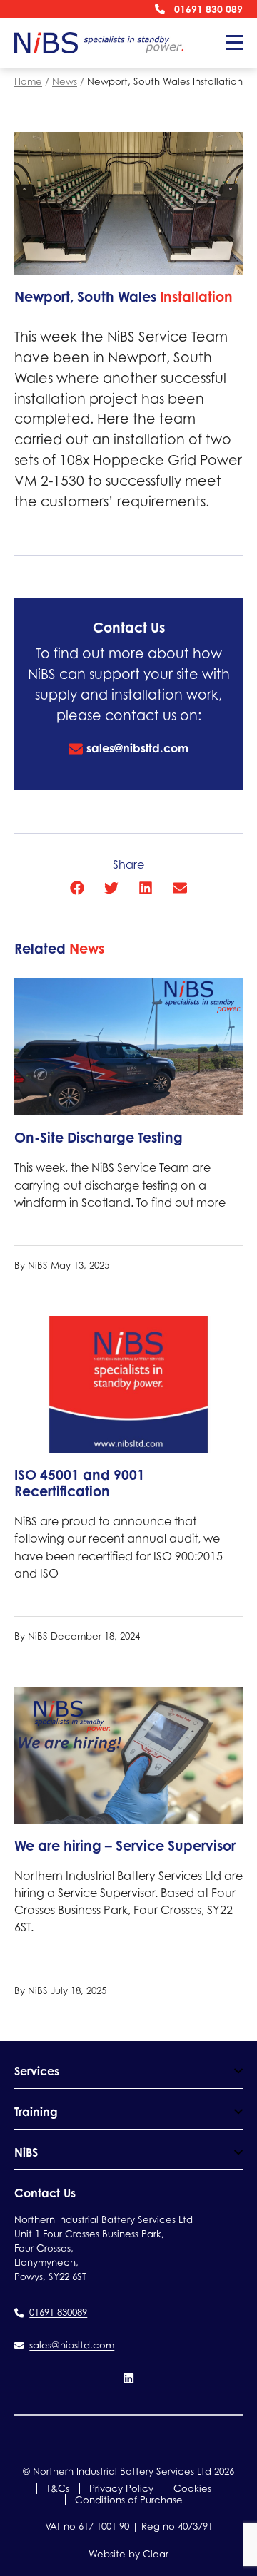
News (65, 81)
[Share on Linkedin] (146, 888)
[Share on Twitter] (111, 888)
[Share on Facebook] (77, 888)
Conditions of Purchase (129, 2500)
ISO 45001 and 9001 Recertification (80, 1483)
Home (28, 81)
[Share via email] (180, 888)
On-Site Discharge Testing (99, 1138)
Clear (156, 2554)
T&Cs (58, 2488)
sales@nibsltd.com (137, 748)
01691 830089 (58, 2312)
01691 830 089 (208, 9)
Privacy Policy (121, 2488)
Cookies (192, 2488)
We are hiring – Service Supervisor (125, 1846)
